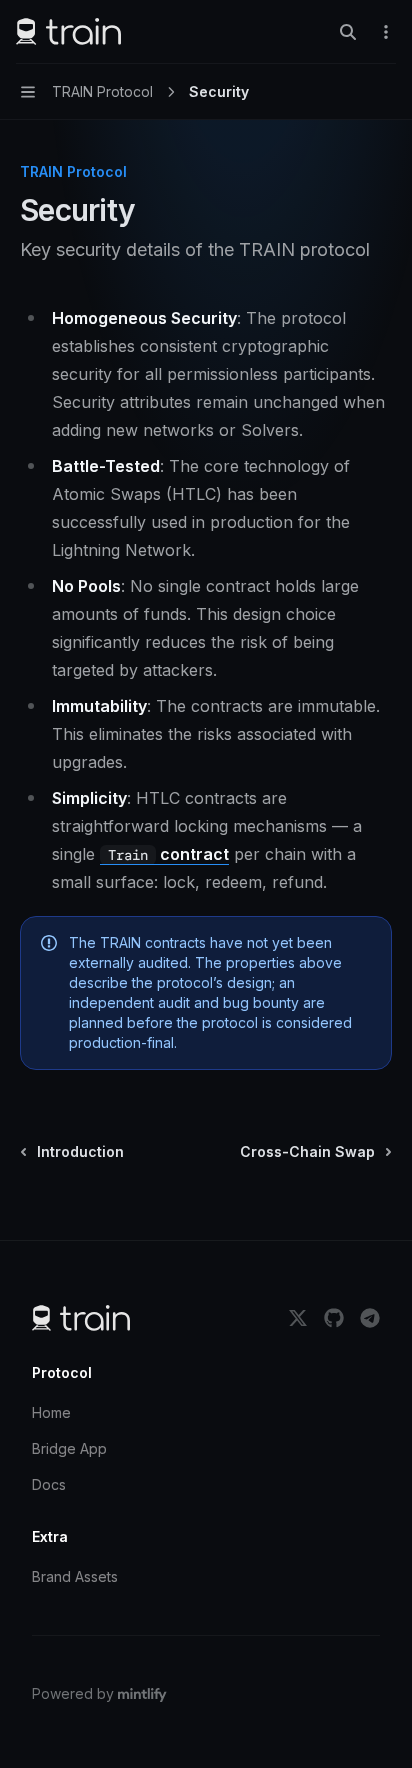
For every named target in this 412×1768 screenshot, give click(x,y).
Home (51, 1412)
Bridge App (69, 1448)
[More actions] (386, 32)
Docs (49, 1484)
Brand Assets (75, 1576)
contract (168, 854)
